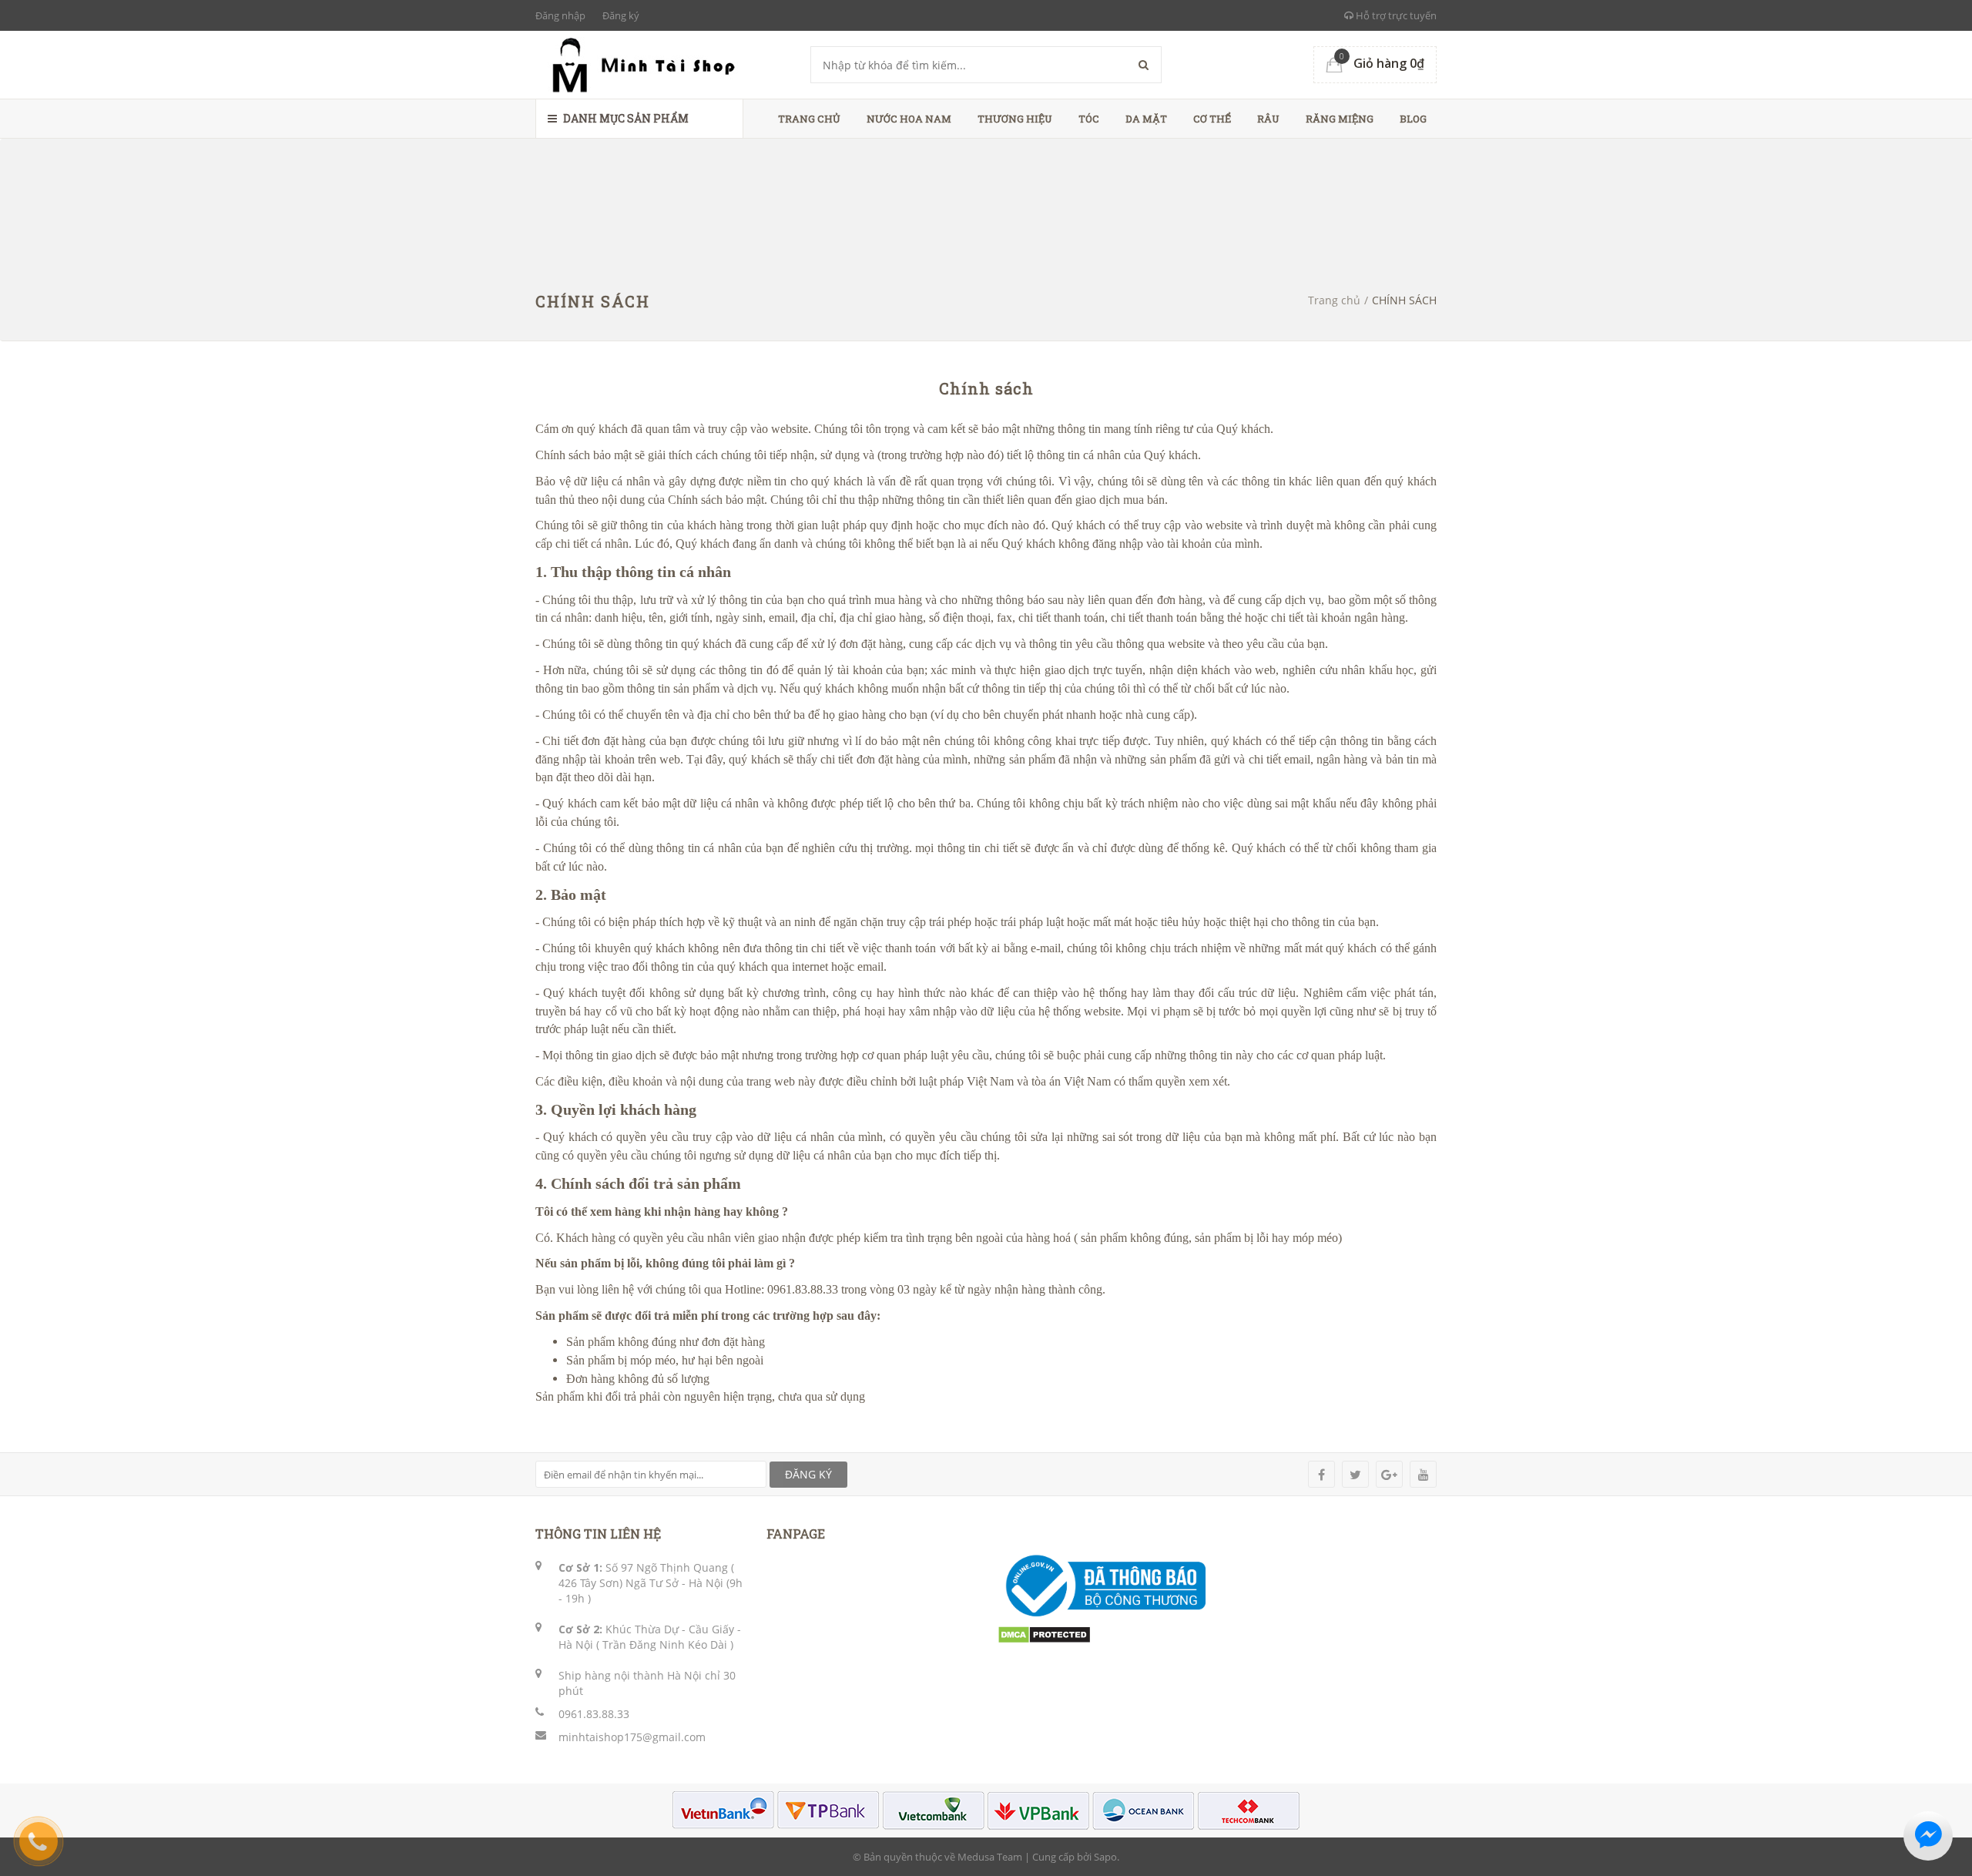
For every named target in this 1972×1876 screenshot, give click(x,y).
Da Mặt (1146, 119)
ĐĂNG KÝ (808, 1474)
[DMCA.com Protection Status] (1044, 1633)
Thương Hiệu (1015, 119)
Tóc (1089, 119)
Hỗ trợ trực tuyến (1395, 15)
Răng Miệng (1340, 119)
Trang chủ (809, 119)
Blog (1413, 119)
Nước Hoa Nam (909, 119)
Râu (1268, 119)
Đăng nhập (560, 15)
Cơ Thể (1212, 119)
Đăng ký (621, 15)
